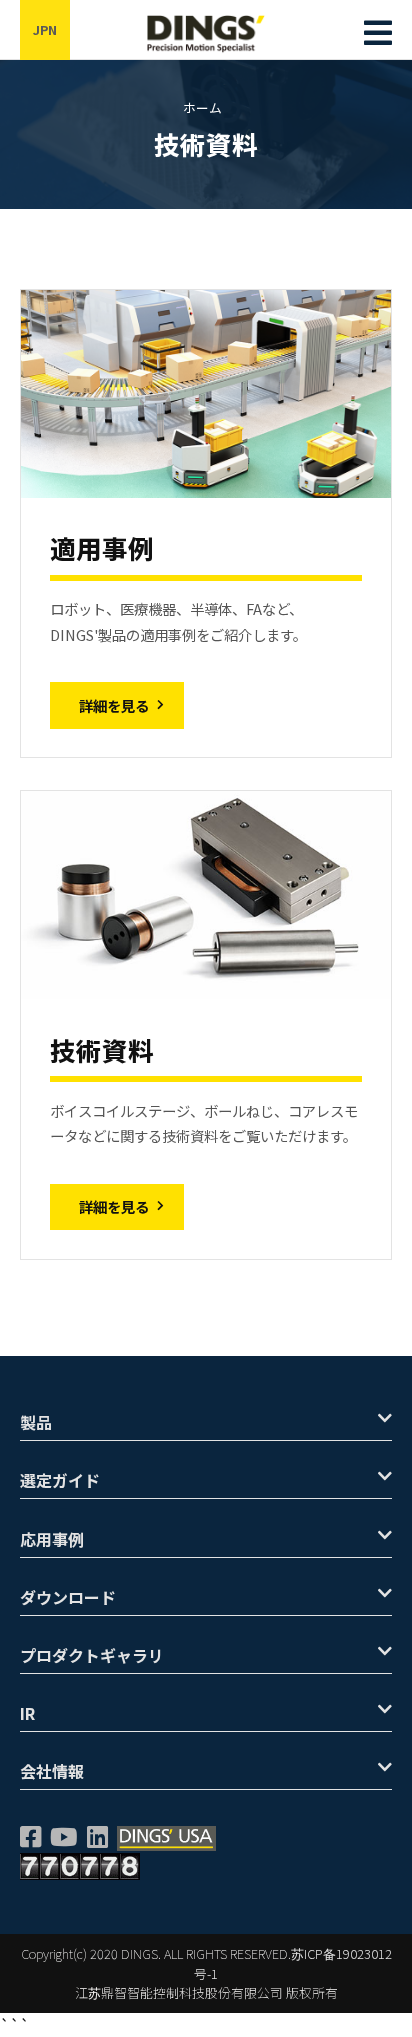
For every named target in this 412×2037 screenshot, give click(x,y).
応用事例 (52, 1539)
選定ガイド (60, 1480)
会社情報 (52, 1771)
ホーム (202, 107)
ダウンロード (68, 1597)
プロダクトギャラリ (92, 1655)
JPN (45, 29)
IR (27, 1713)
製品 (36, 1422)
